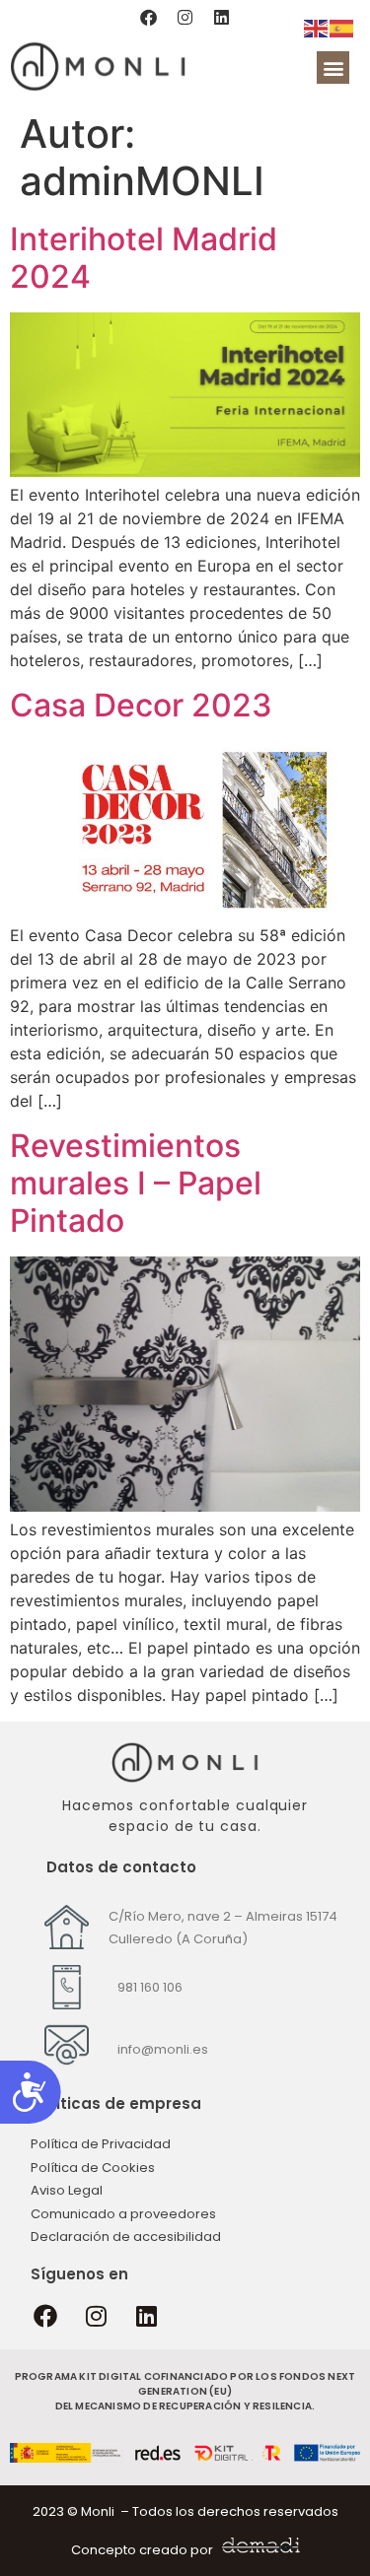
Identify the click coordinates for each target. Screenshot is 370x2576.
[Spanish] (342, 27)
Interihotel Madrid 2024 (144, 258)
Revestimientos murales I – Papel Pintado (136, 1184)
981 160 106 (150, 1987)
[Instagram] (185, 17)
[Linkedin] (222, 17)
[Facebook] (149, 17)
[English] (317, 27)
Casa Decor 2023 (141, 705)
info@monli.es (163, 2049)
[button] (333, 68)
